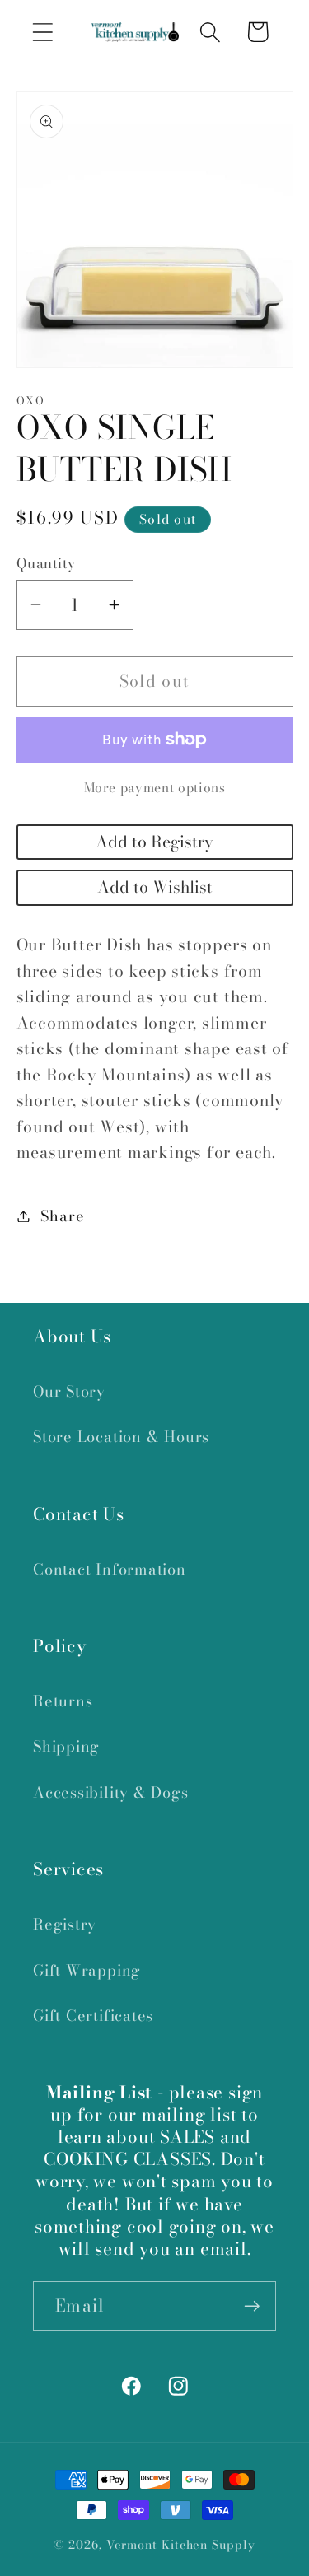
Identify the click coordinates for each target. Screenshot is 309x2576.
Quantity (46, 564)
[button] (42, 32)
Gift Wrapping (87, 1970)
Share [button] (62, 1216)
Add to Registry (154, 842)
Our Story (69, 1391)
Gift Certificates (93, 2016)
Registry (65, 1924)
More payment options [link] (155, 788)
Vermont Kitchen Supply (181, 2545)
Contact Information (110, 1569)
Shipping (66, 1746)
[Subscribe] (252, 2306)
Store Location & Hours (121, 1437)
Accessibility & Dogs (111, 1792)
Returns (63, 1701)
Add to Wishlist (155, 887)
